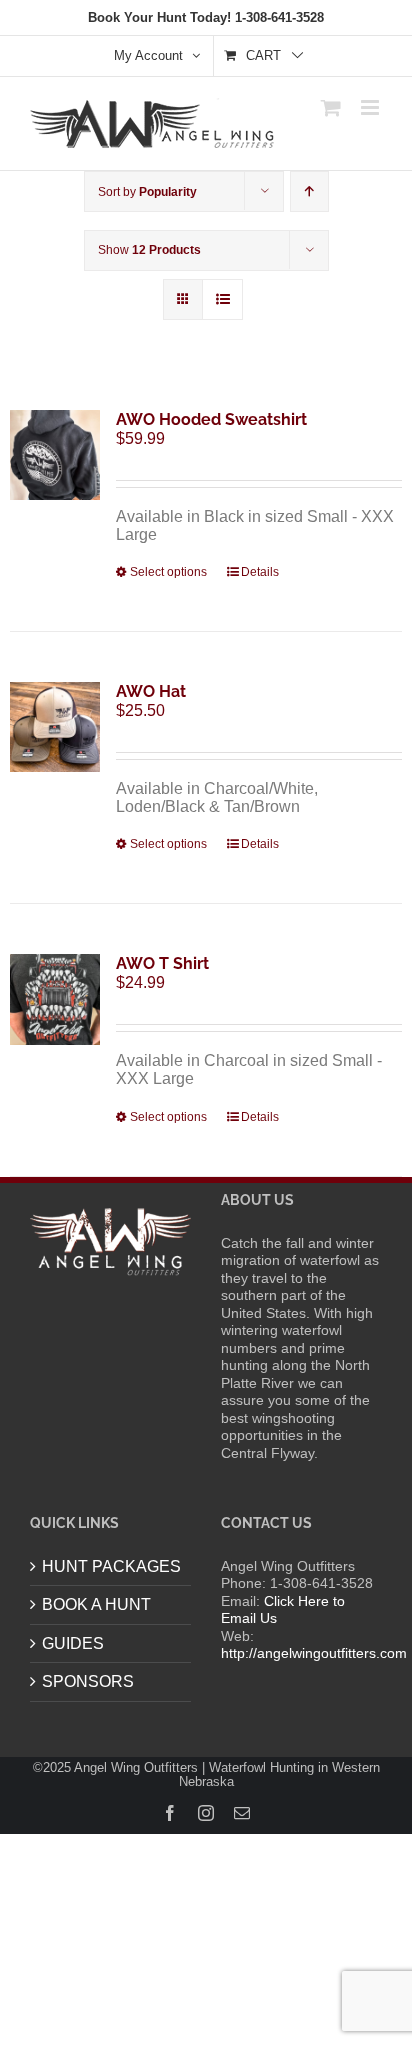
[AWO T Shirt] (55, 999)
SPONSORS (88, 1681)
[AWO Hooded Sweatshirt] (55, 455)
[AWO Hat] (55, 727)
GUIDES (73, 1643)
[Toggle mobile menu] (371, 107)
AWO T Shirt (162, 963)
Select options (168, 572)
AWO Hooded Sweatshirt (211, 419)
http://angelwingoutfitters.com (314, 1653)
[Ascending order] (309, 191)
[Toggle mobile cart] (331, 107)
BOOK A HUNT (96, 1604)
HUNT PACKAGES (111, 1566)
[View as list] (222, 299)
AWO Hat (151, 691)
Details (260, 572)
